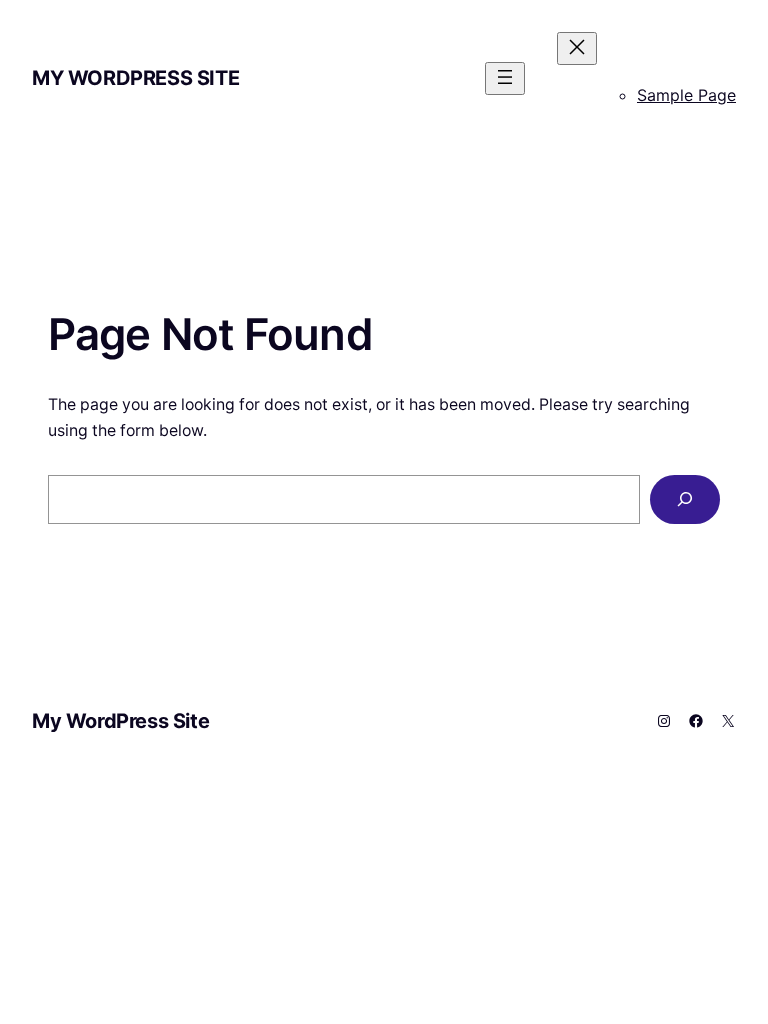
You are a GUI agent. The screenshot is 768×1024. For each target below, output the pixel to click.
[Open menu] (505, 78)
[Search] (685, 499)
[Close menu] (577, 48)
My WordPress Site (135, 78)
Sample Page (686, 95)
